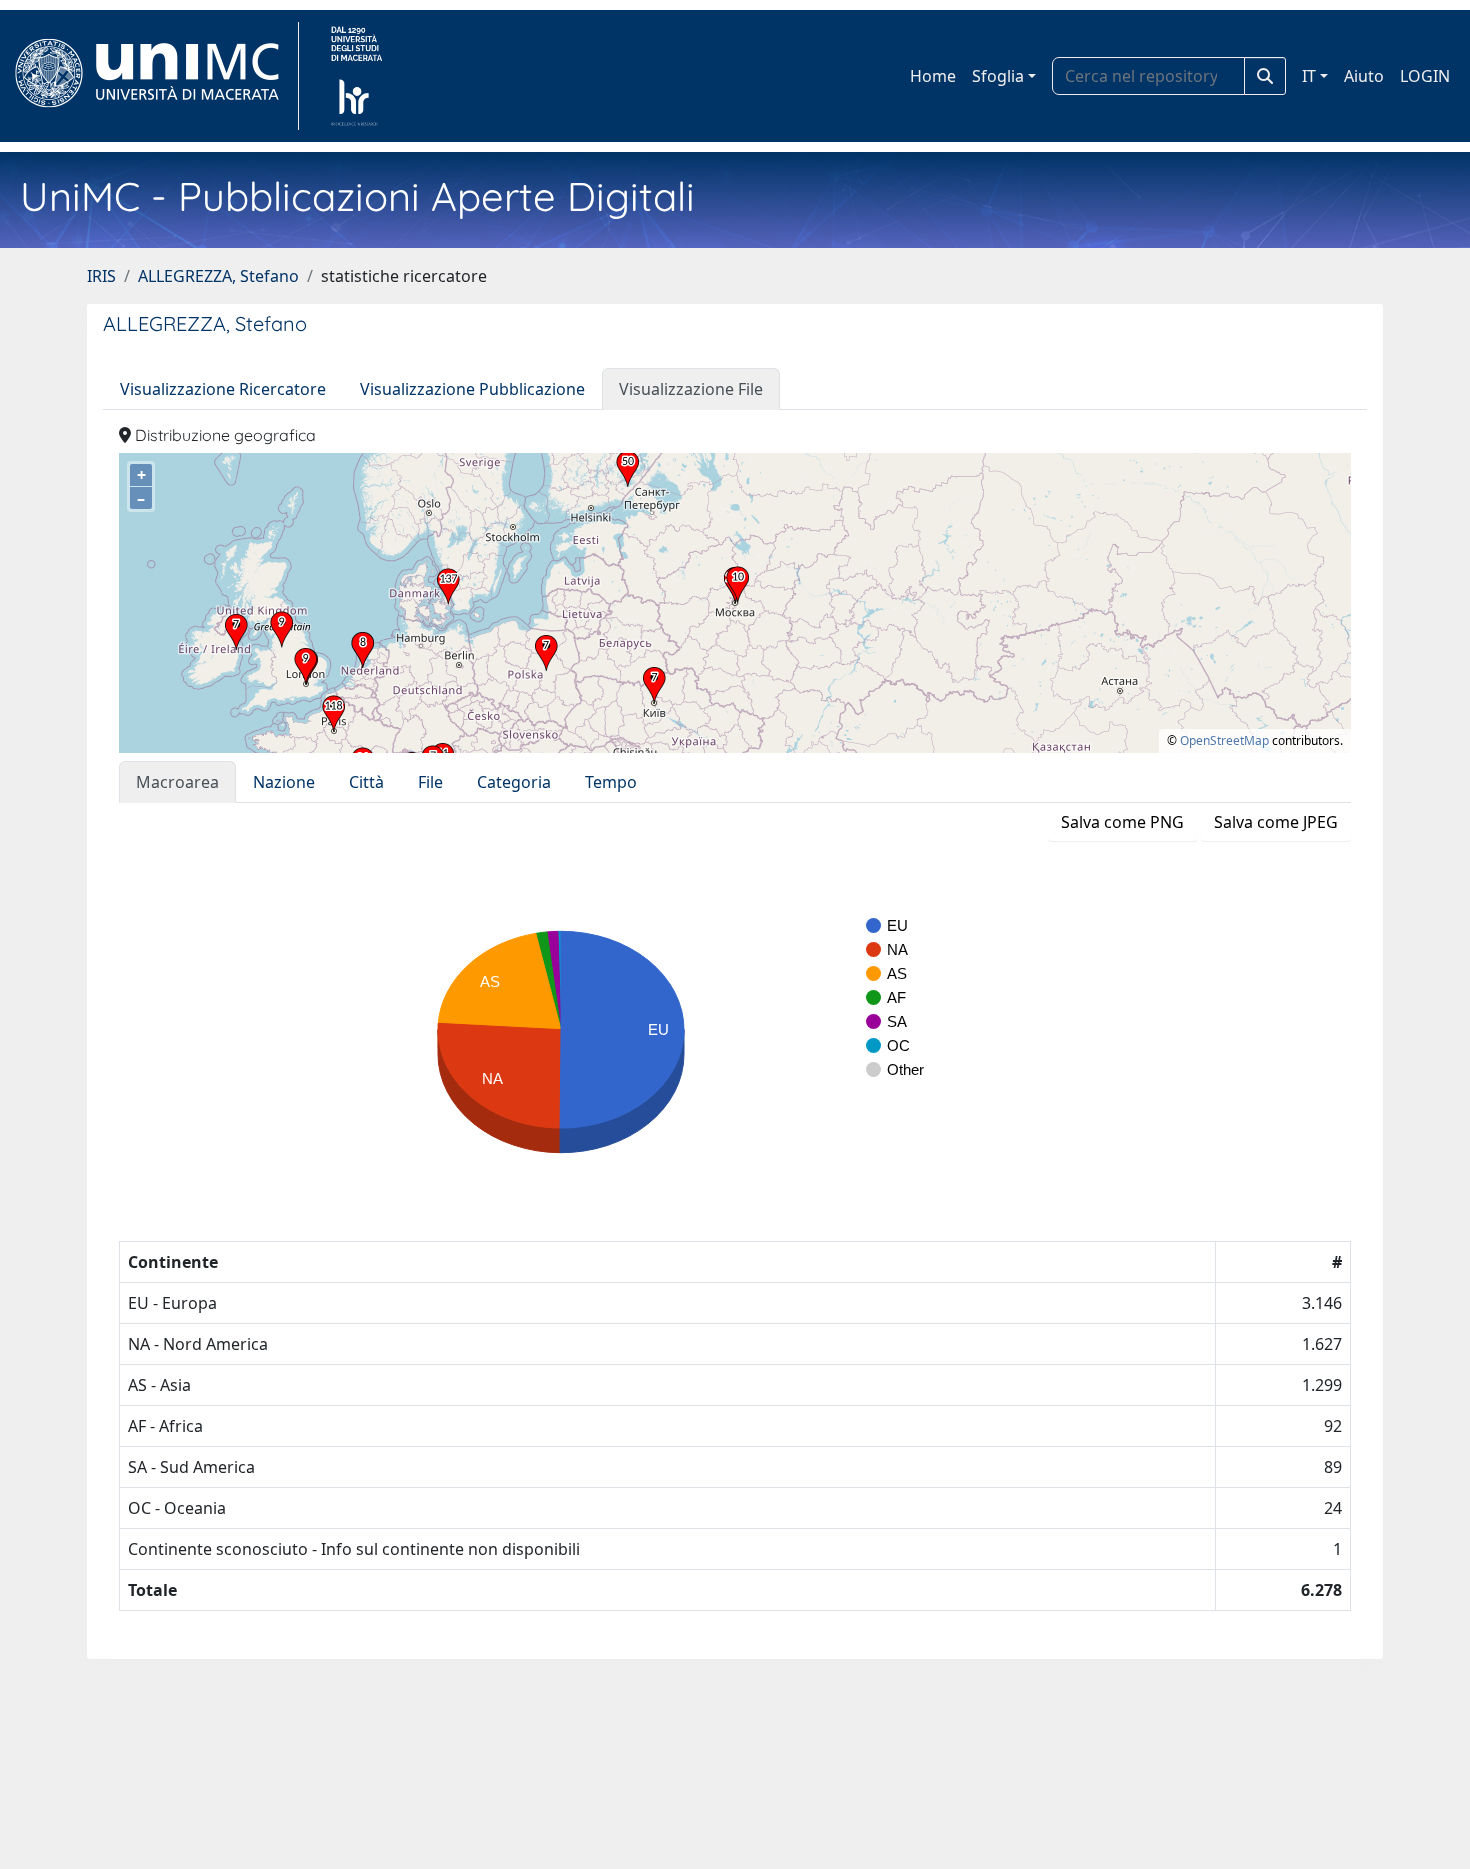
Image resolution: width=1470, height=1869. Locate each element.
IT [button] (1309, 76)
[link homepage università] (356, 76)
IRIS (101, 276)
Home (933, 76)
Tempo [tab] (611, 782)
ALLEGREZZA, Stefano (218, 276)
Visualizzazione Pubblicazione (472, 389)
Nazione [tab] (284, 782)
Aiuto (1364, 76)
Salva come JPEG (1276, 822)
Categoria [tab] (514, 782)
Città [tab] (366, 782)
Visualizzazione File (691, 389)
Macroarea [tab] (177, 782)
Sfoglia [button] (998, 76)
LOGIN (1425, 76)
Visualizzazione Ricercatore (223, 389)
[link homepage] (155, 76)
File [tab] (430, 782)
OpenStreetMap (1224, 740)
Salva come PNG (1122, 822)
